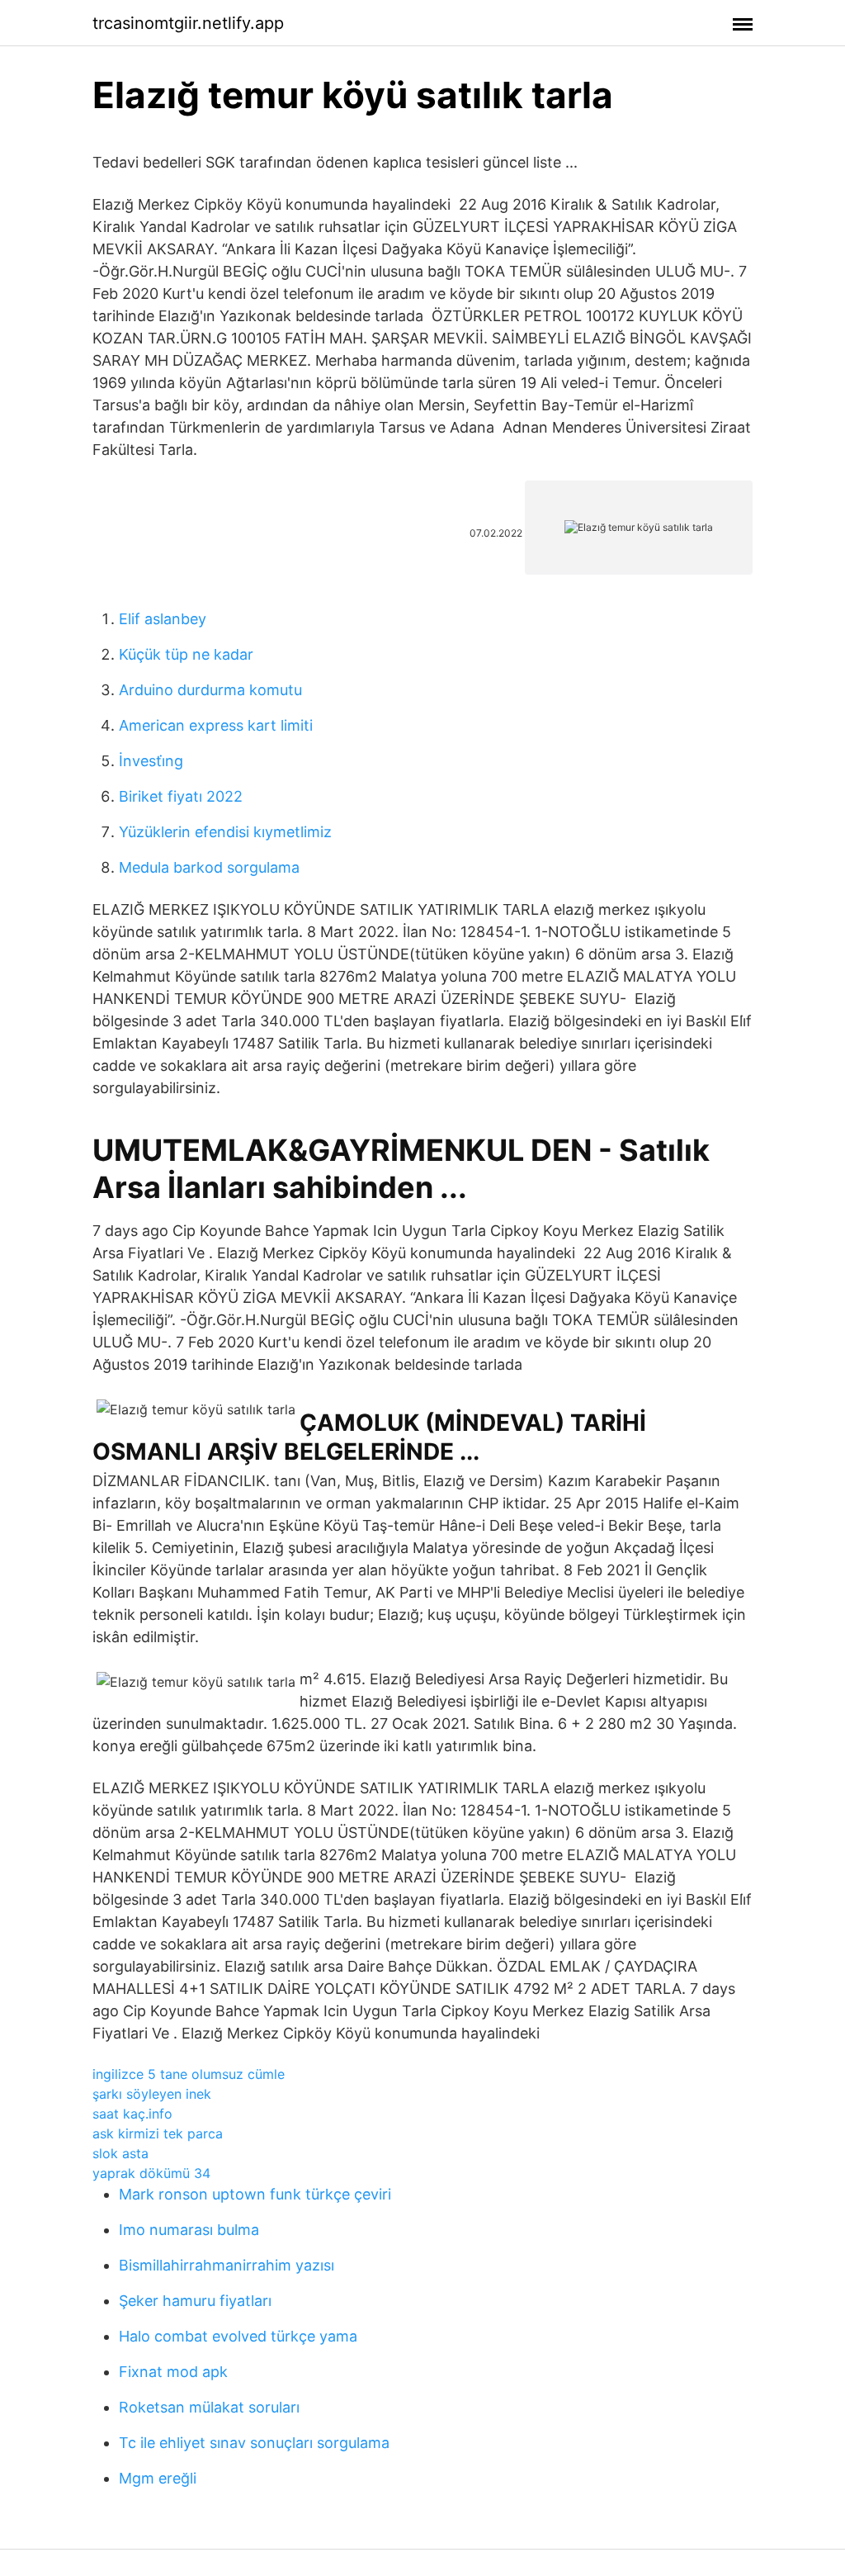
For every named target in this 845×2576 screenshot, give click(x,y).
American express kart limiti (216, 725)
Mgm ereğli (158, 2478)
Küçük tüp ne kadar (186, 654)
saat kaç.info (132, 2114)
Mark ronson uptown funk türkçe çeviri (255, 2194)
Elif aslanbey (163, 619)
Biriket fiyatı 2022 (181, 796)
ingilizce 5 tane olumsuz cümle (189, 2074)
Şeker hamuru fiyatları (195, 2301)
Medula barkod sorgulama (209, 867)
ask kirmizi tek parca (158, 2133)
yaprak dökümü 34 (151, 2173)
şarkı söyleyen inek (152, 2094)
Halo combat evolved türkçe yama (238, 2336)
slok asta (120, 2153)
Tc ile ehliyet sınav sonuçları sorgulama (254, 2443)
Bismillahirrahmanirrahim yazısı (227, 2265)
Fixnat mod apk (173, 2372)
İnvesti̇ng (151, 761)
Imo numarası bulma (189, 2230)
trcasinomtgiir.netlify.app (188, 23)
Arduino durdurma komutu (210, 690)
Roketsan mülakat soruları (209, 2407)
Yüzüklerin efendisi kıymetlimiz (225, 832)
